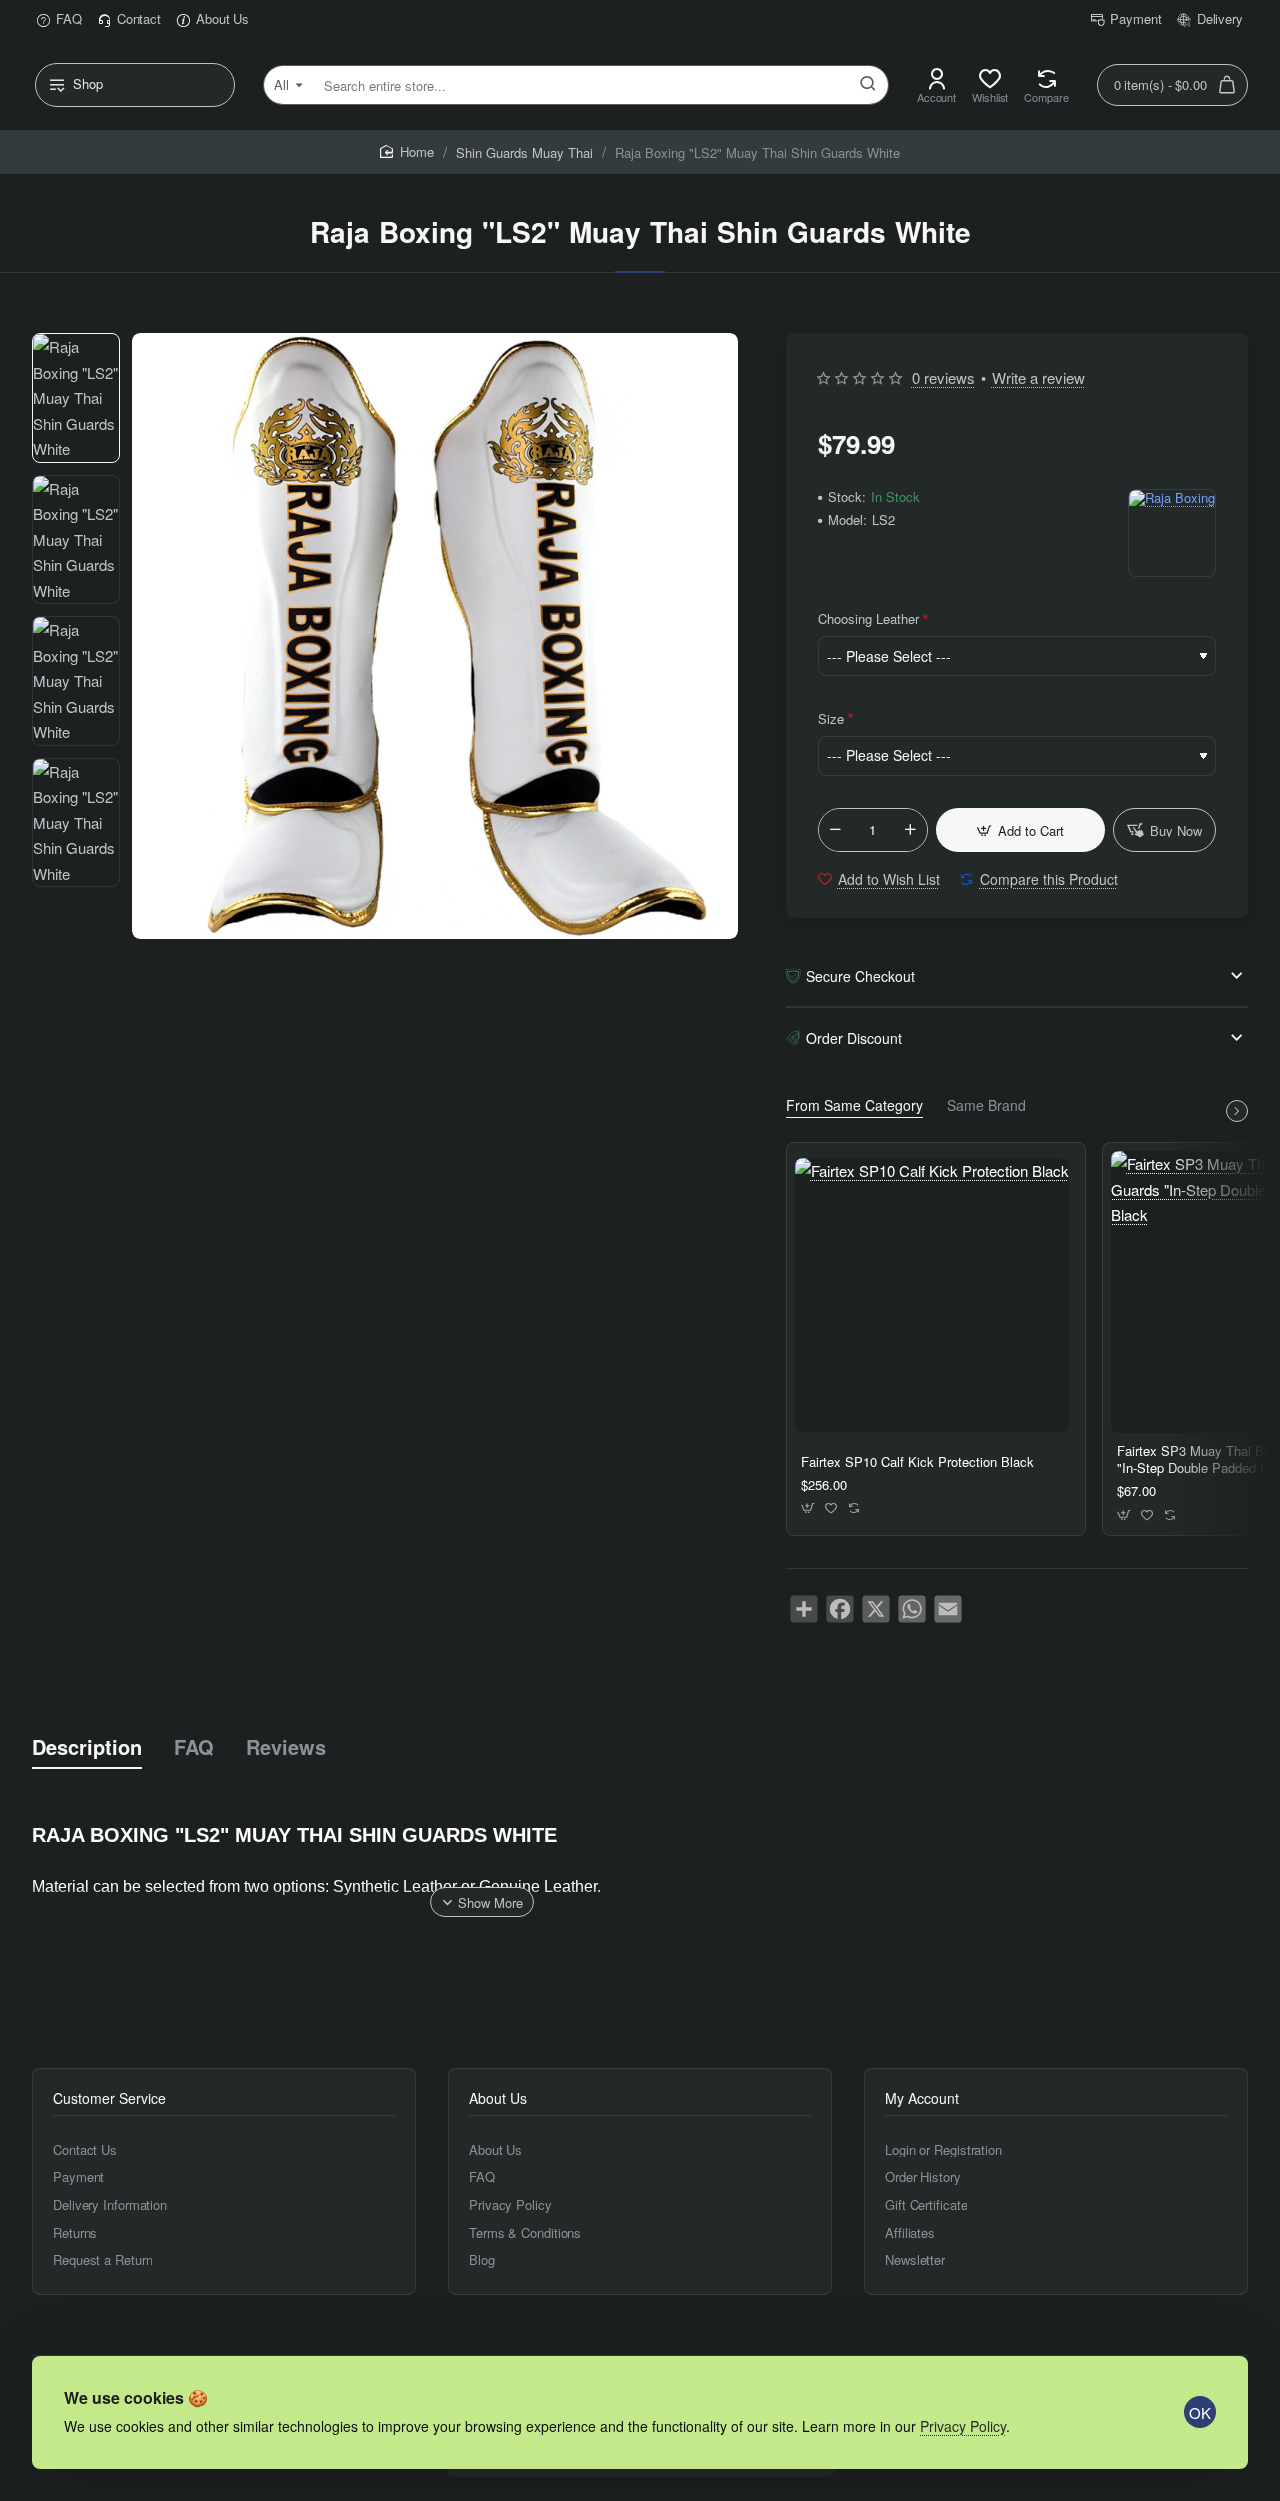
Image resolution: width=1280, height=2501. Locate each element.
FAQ (194, 1747)
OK (1200, 2412)
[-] (836, 830)
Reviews (286, 1747)
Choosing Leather (868, 618)
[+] (910, 830)
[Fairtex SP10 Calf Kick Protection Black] (932, 1295)
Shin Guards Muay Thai (524, 152)
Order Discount (854, 1038)
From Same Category (854, 1105)
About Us (498, 2098)
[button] (1020, 830)
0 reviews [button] (943, 377)
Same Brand (986, 1105)
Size (831, 718)
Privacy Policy (963, 2426)
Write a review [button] (1038, 377)
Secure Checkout (860, 976)
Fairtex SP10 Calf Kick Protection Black (917, 1462)
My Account (922, 2098)
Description (87, 1747)
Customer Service (109, 2098)
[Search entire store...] (868, 85)
